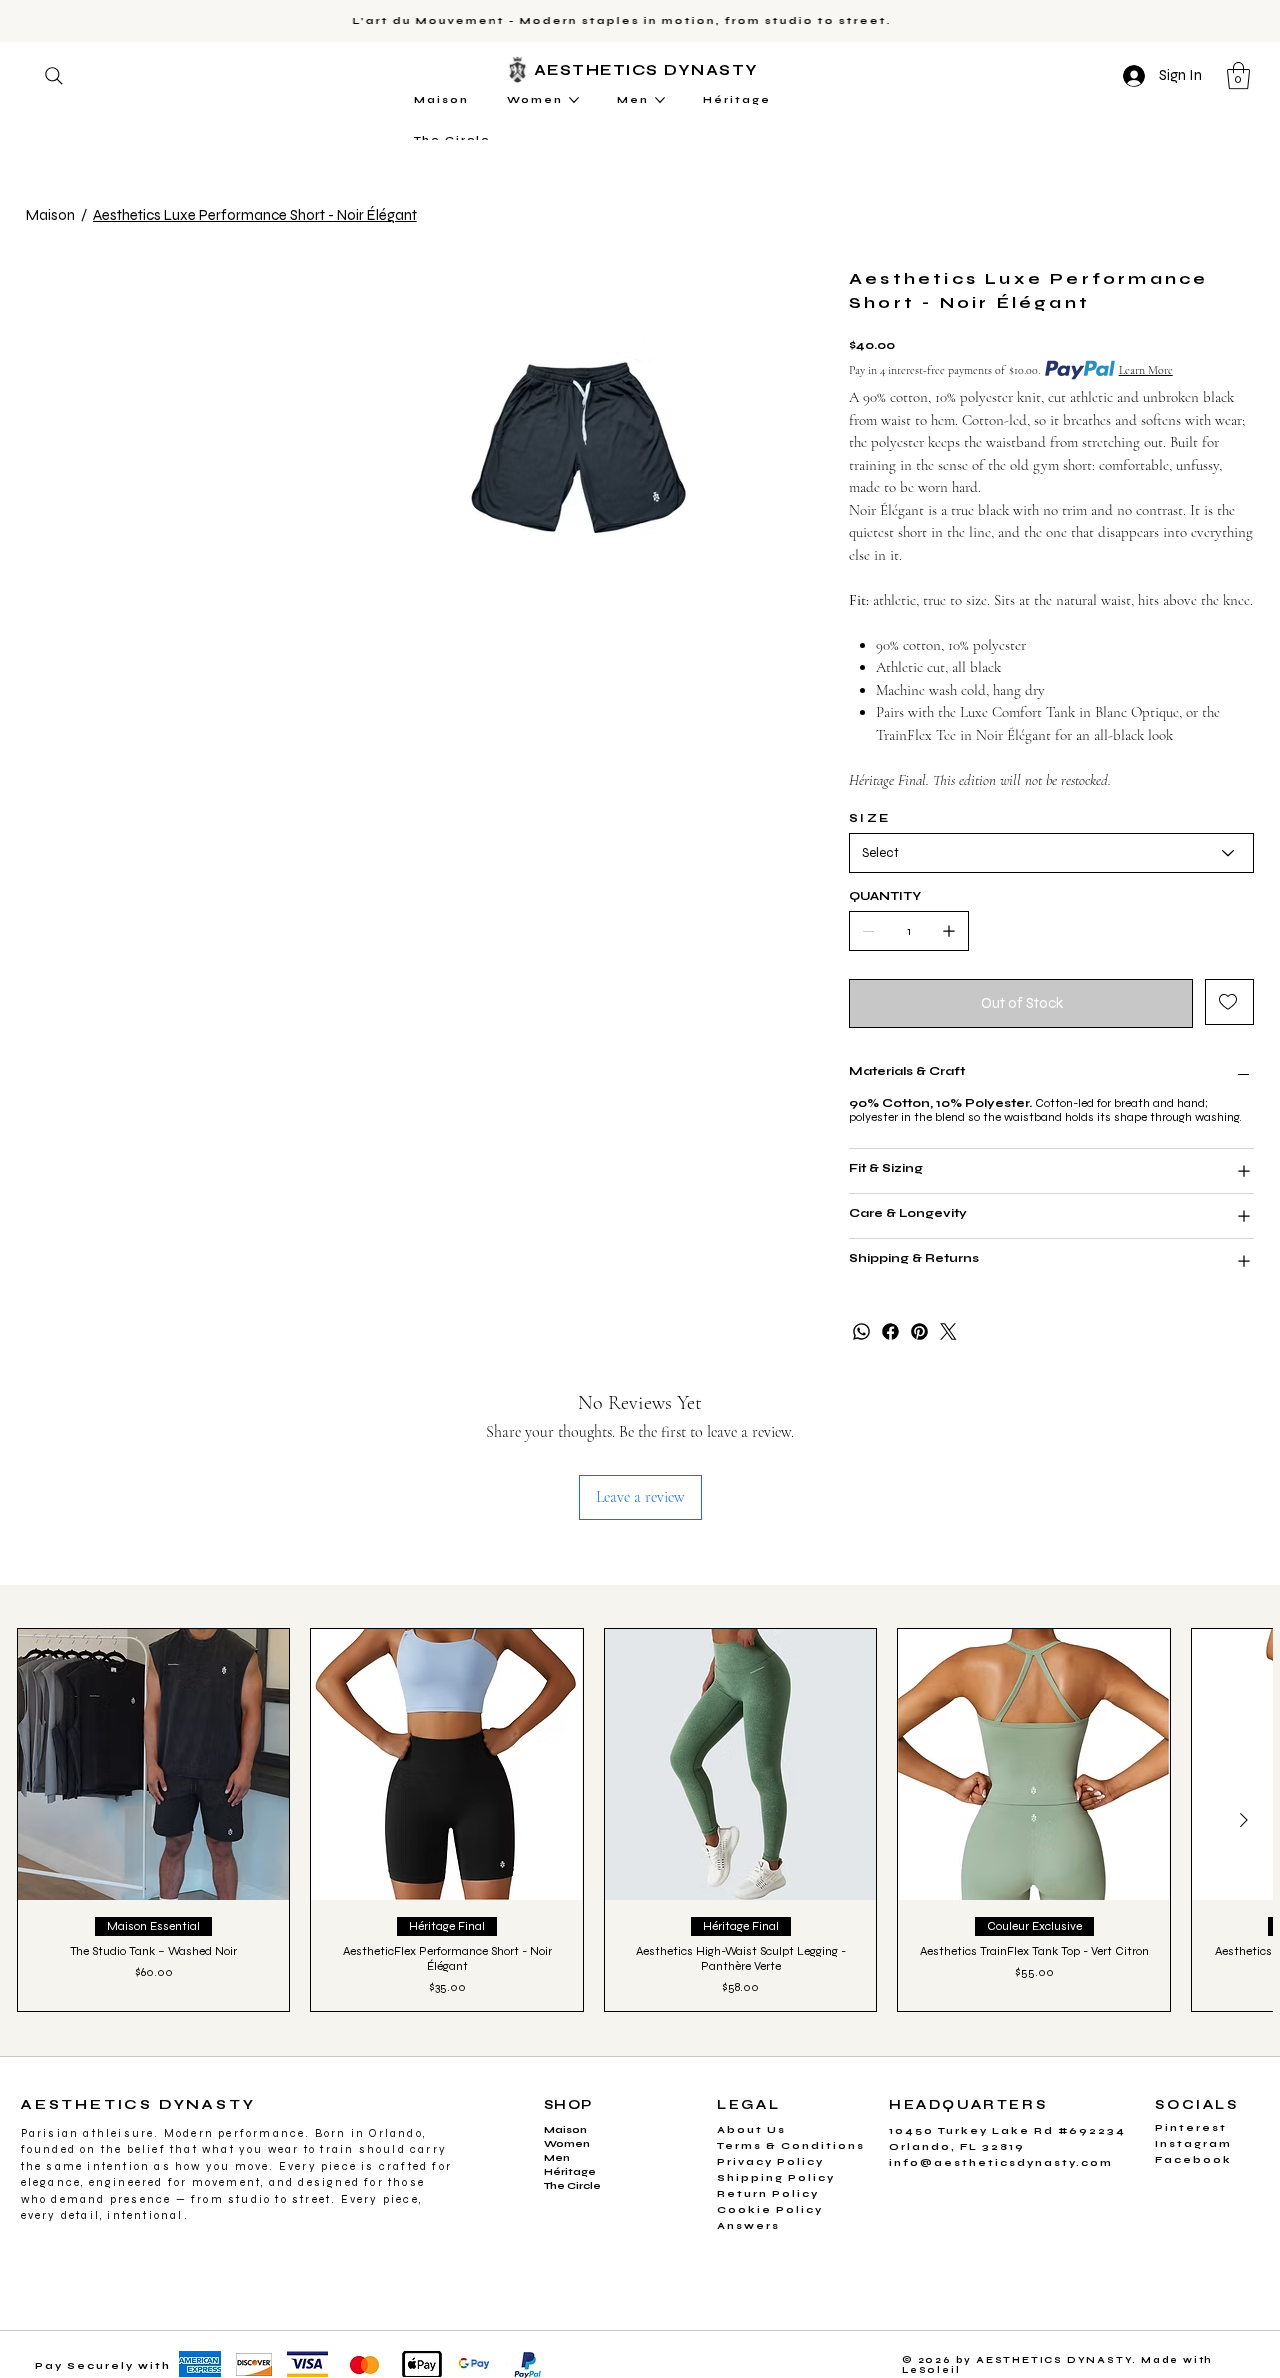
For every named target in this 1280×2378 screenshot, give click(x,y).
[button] (829, 1029)
